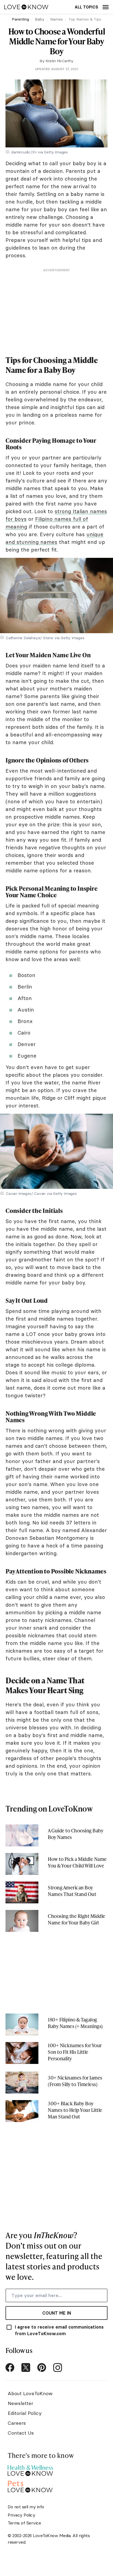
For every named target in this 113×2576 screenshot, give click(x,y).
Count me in (57, 2313)
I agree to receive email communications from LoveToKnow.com (59, 2330)
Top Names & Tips (85, 19)
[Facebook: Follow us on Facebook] (10, 2367)
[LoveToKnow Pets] (30, 2486)
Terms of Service (24, 2523)
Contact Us (21, 2433)
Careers (17, 2423)
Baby (40, 19)
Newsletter (20, 2403)
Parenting (20, 19)
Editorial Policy (25, 2413)
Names (56, 19)
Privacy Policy (21, 2515)
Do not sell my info (26, 2507)
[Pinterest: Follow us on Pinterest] (42, 2367)
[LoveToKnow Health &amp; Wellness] (30, 2469)
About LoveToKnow (30, 2393)
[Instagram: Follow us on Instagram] (58, 2367)
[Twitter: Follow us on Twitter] (26, 2367)
